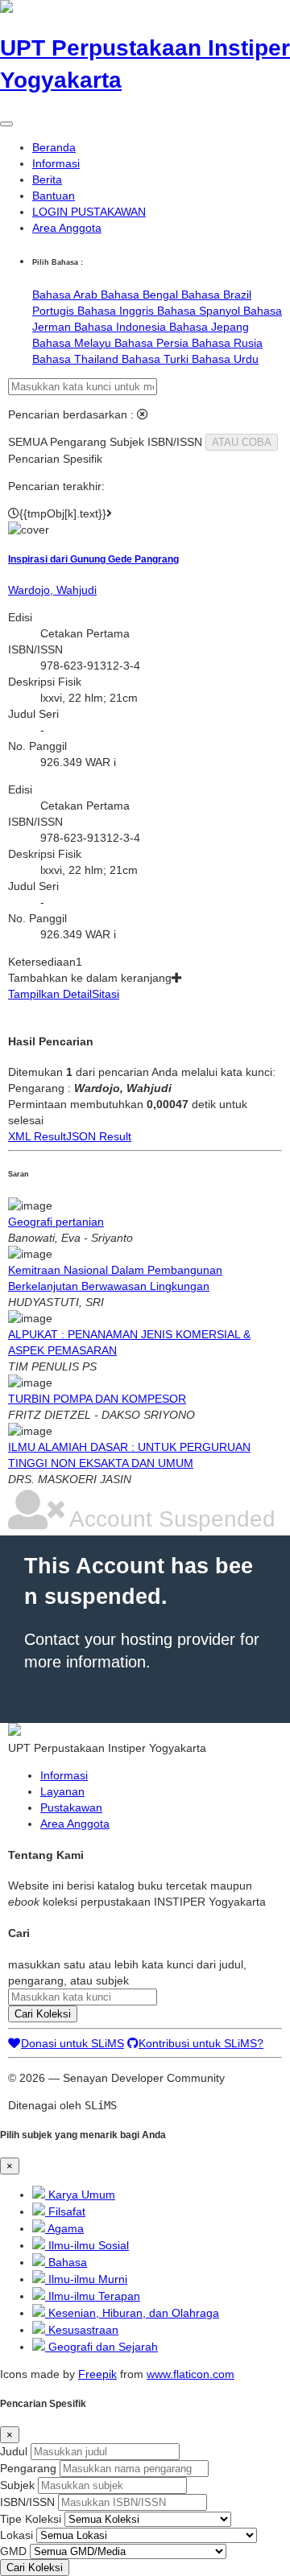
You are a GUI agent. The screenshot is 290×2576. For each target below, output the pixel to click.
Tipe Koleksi (31, 2519)
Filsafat (65, 2211)
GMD (13, 2551)
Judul (14, 2451)
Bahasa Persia (153, 343)
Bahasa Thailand (77, 359)
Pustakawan (71, 1807)
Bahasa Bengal (141, 295)
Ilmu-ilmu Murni (86, 2279)
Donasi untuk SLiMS (72, 2043)
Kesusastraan (82, 2330)
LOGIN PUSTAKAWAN (89, 212)
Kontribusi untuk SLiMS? (201, 2043)
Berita (47, 179)
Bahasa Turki (157, 359)
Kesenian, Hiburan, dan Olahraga (132, 2313)
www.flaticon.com (191, 2374)
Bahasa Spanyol (200, 311)
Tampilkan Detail (50, 994)
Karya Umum (80, 2195)
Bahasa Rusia (227, 343)
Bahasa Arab (66, 295)
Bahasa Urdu (225, 359)
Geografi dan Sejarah (101, 2347)
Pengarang (28, 2468)
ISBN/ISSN (27, 2502)
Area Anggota (67, 228)
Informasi (56, 163)
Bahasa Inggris (117, 311)
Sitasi (106, 994)
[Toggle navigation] (6, 124)
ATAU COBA (242, 442)
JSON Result (99, 1136)
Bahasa (66, 2262)
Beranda (54, 147)
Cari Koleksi (43, 2014)
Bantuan (54, 196)
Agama (64, 2228)
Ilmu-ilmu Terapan (93, 2296)
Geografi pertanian (56, 1222)
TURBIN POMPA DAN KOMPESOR (97, 1399)
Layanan (62, 1791)
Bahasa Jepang (209, 327)
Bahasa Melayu (73, 343)
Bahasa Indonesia (122, 327)
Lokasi (17, 2535)
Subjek (17, 2485)
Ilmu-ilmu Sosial (87, 2245)
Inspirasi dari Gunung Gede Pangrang (93, 559)
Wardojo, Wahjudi (52, 590)
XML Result (37, 1136)
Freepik (97, 2374)
